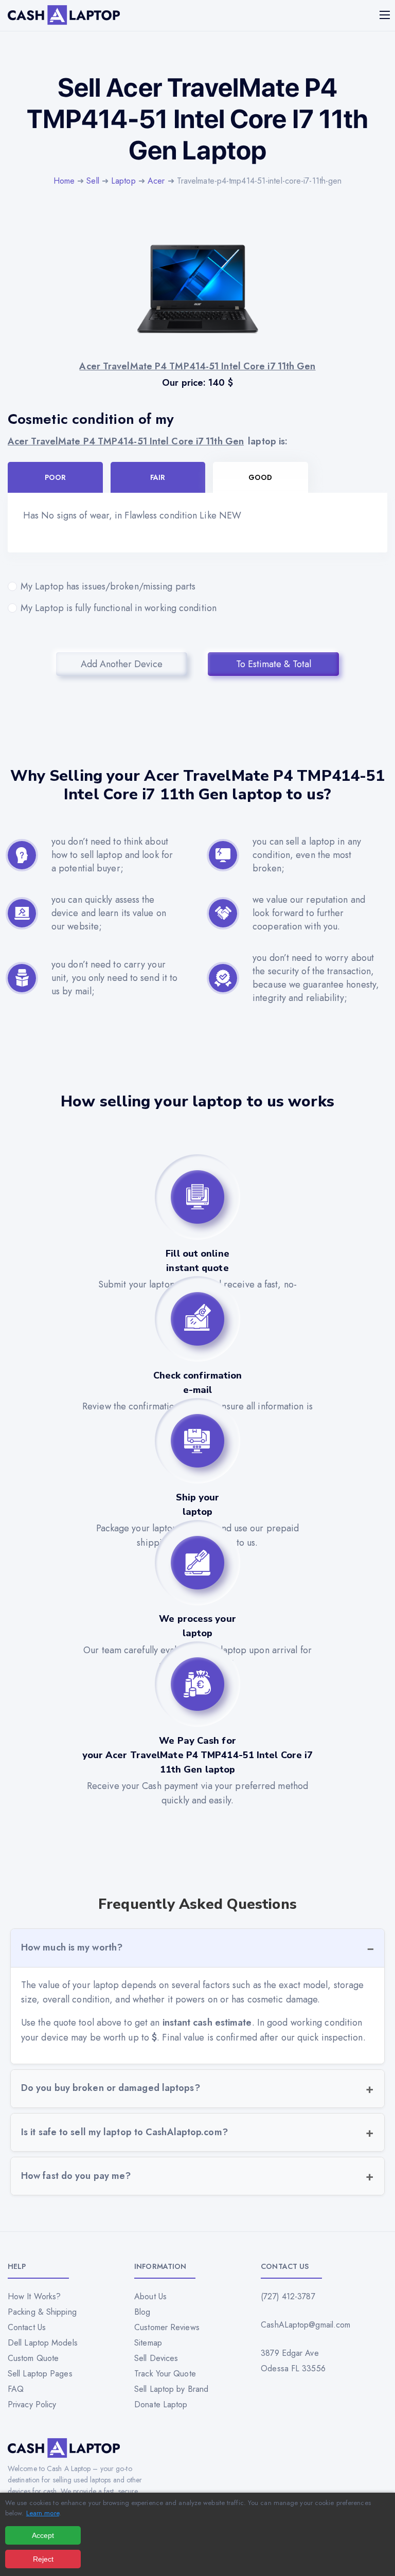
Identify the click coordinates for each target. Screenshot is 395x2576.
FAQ (16, 2389)
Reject (43, 2559)
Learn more (43, 2513)
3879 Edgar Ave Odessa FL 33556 (293, 2361)
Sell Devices (156, 2358)
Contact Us (27, 2327)
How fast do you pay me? (76, 2176)
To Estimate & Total (274, 664)
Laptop (123, 181)
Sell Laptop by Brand (171, 2389)
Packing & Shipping (42, 2312)
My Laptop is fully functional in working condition (119, 608)
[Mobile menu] (386, 15)
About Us (150, 2296)
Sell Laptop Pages (40, 2374)
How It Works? (34, 2296)
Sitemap (148, 2343)
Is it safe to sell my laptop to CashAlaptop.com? (124, 2132)
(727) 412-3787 (288, 2296)
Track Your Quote (165, 2374)
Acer (156, 181)
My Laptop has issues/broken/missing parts (108, 586)
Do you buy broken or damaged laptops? (111, 2088)
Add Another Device (122, 664)
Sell (93, 181)
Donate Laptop (161, 2404)
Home (64, 181)
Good (260, 477)
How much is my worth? (72, 1947)
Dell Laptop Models (43, 2343)
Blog (142, 2312)
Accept (43, 2535)
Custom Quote (33, 2358)
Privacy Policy (32, 2404)
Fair (158, 477)
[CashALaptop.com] (64, 15)
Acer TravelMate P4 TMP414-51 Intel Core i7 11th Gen (126, 441)
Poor (55, 477)
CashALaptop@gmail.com (306, 2325)
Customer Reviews (167, 2327)
